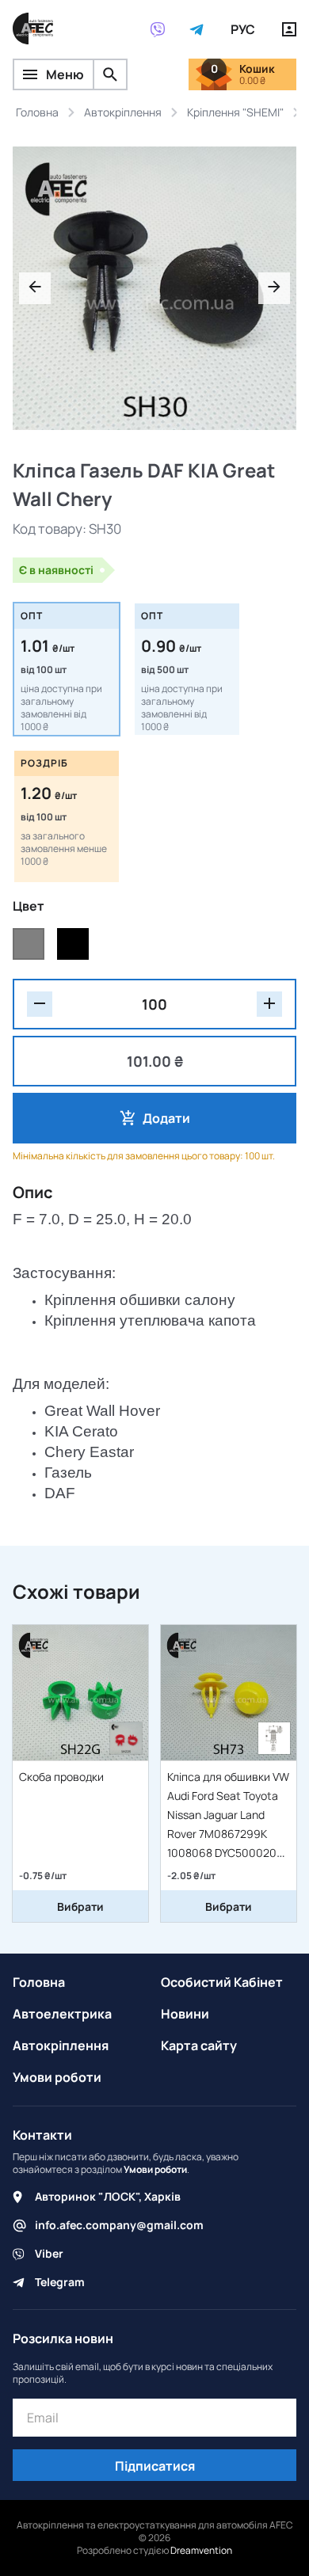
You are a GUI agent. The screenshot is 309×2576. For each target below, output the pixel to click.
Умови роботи (57, 2077)
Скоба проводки (61, 1777)
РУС (243, 29)
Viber (49, 2253)
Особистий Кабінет (222, 1982)
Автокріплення (61, 2045)
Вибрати (80, 1906)
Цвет (29, 906)
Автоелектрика (62, 2014)
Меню (65, 74)
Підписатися (155, 2466)
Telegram (60, 2282)
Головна (39, 1982)
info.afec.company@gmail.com (119, 2225)
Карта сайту (199, 2045)
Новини (185, 2014)
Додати (166, 1118)
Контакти (42, 2135)
